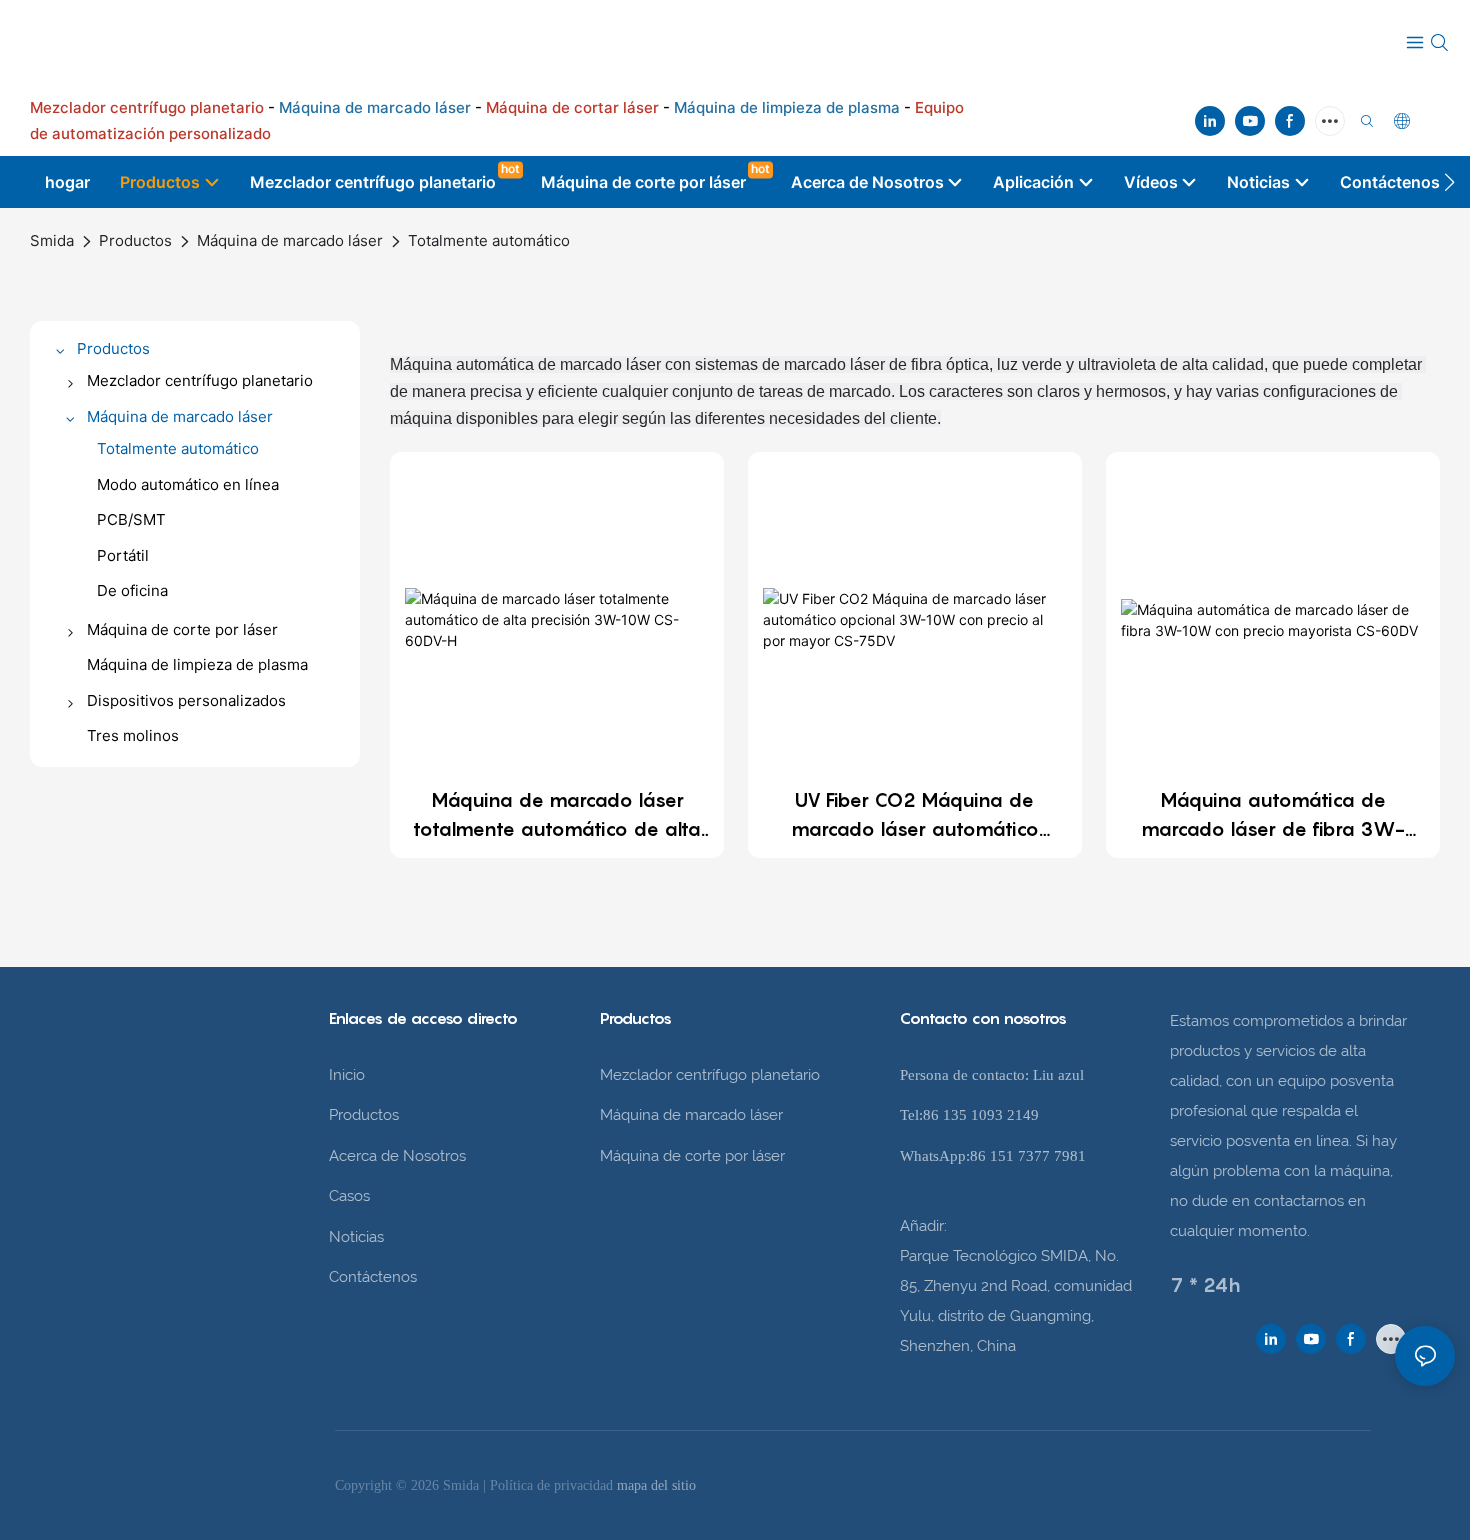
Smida (52, 240)
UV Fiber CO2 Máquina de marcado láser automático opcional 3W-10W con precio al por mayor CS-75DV (914, 816)
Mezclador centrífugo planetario (710, 1075)
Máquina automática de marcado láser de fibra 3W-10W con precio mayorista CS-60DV (1273, 816)
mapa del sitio (656, 1485)
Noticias (356, 1237)
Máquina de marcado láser (290, 240)
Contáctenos (373, 1277)
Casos (349, 1196)
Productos (135, 240)
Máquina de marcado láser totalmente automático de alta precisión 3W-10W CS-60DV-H (557, 816)
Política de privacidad (553, 1485)
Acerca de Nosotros (397, 1156)
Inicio (347, 1075)
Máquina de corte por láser (692, 1156)
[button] (1449, 182)
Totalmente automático (489, 240)
